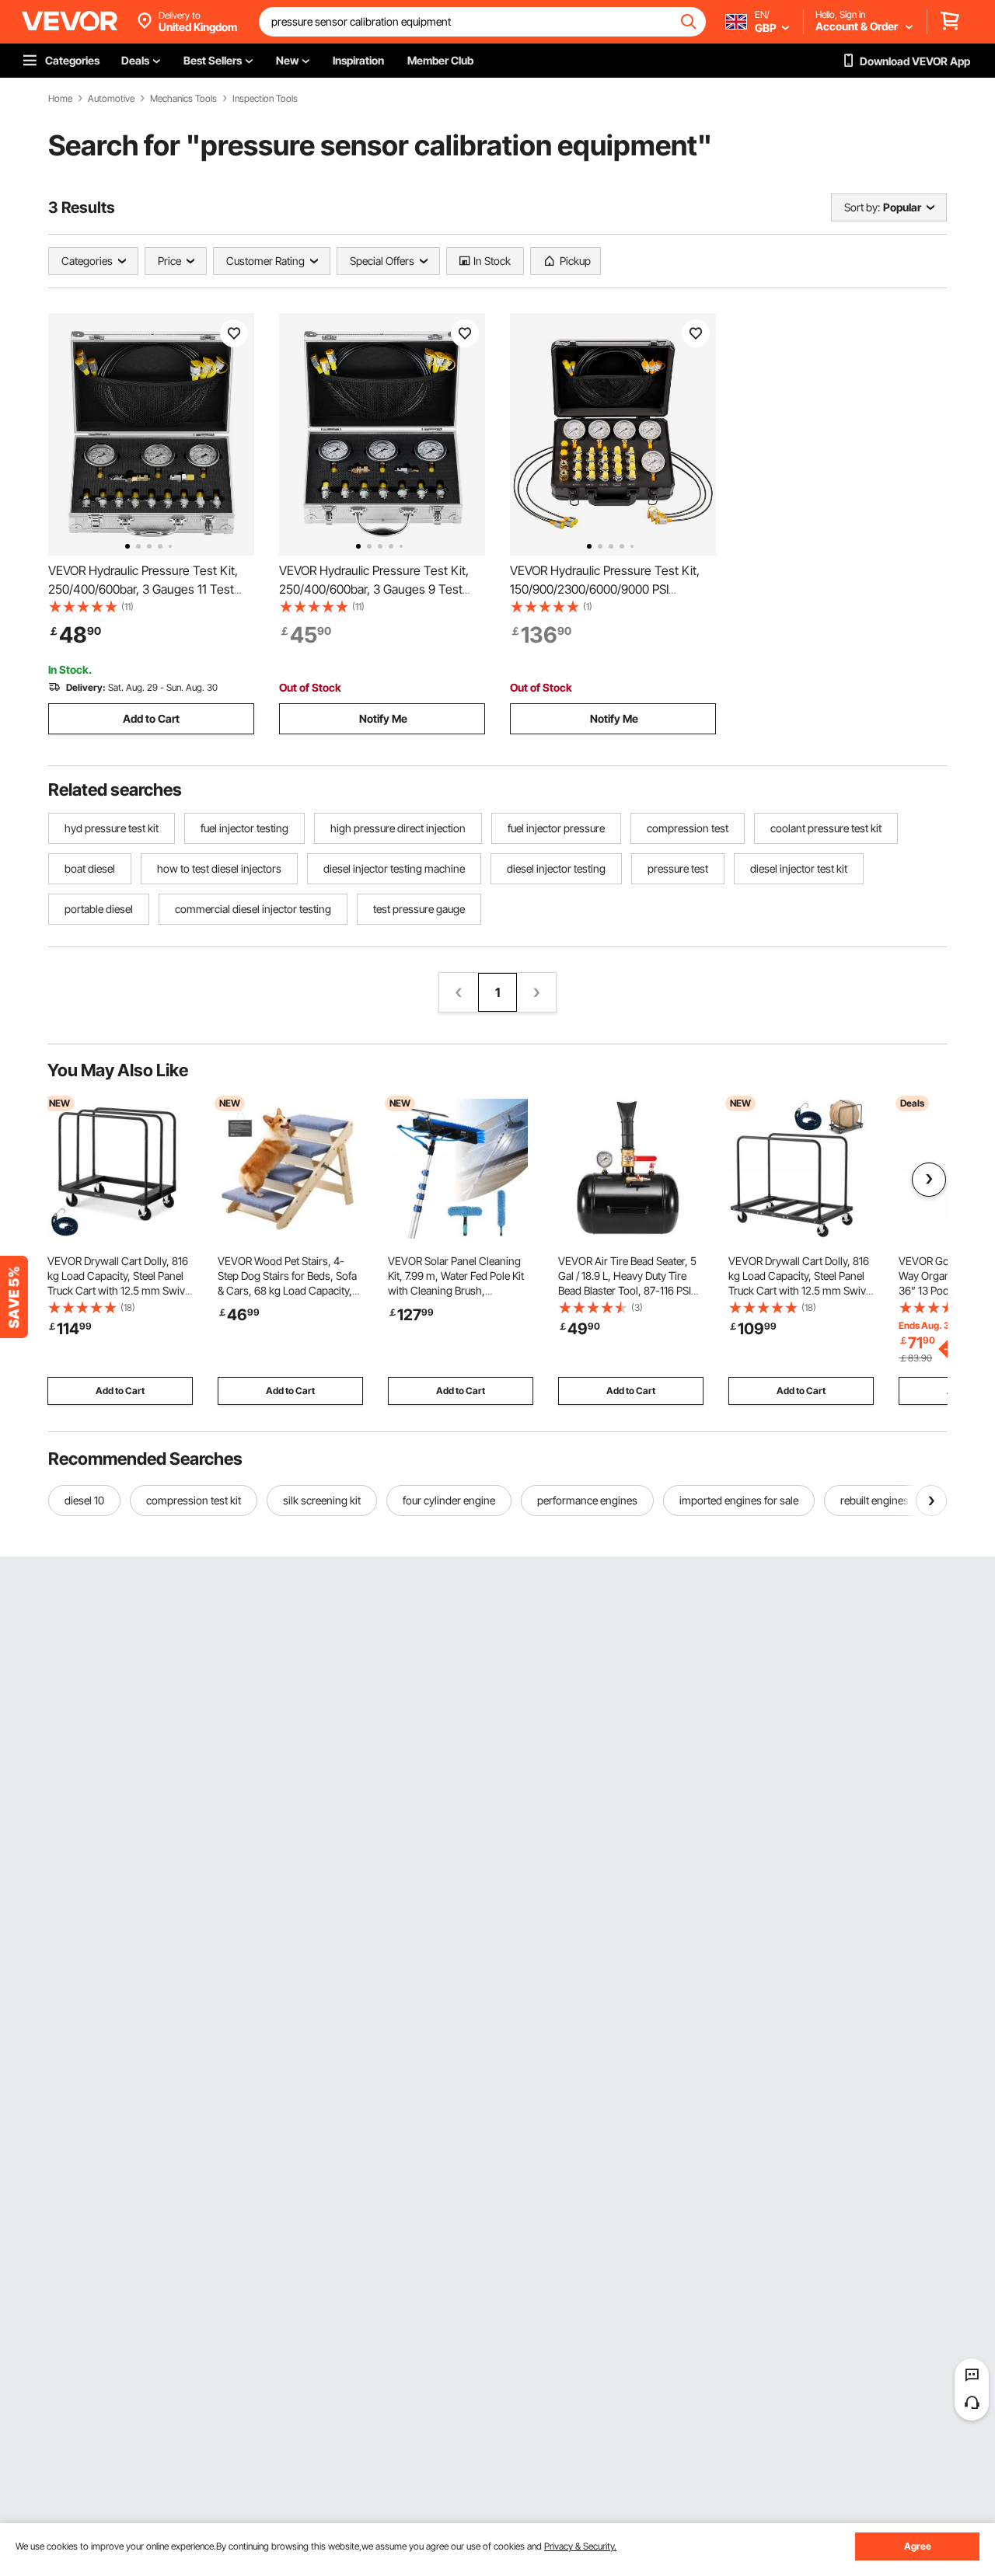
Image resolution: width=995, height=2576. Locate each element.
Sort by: (862, 207)
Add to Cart (151, 718)
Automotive (111, 99)
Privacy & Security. (580, 2546)
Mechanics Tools (183, 99)
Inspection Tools (265, 99)
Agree (918, 2546)
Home (60, 99)
